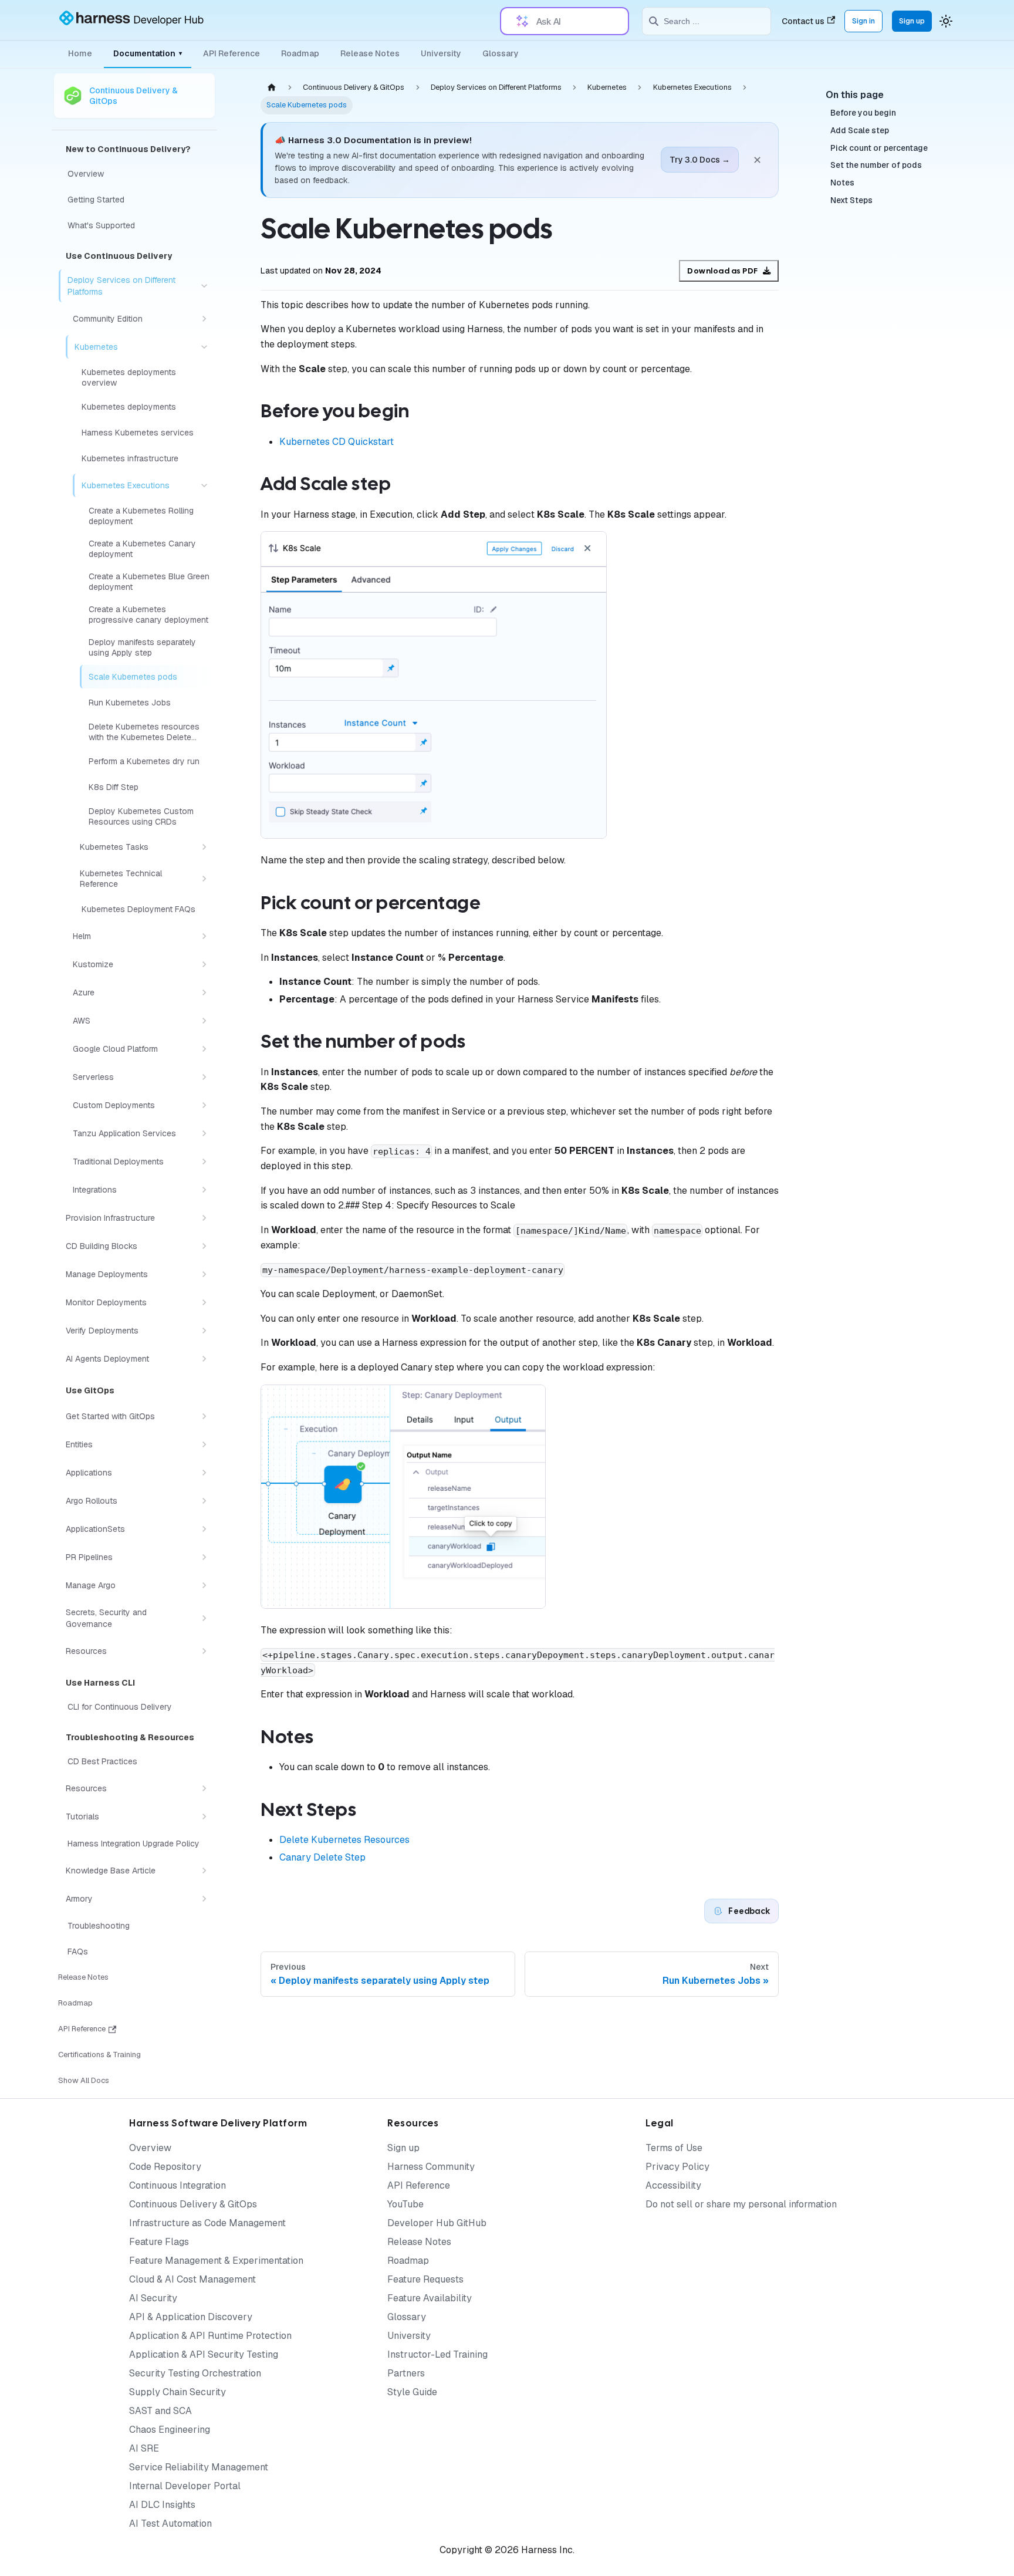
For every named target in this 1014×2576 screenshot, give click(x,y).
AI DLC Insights (162, 2505)
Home (80, 53)
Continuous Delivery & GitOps (193, 2204)
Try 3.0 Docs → (700, 160)
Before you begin (863, 113)
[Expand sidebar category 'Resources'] (204, 1651)
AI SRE (144, 2448)
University (441, 53)
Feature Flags (159, 2242)
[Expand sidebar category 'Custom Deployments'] (204, 1105)
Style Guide (412, 2392)
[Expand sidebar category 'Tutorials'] (204, 1817)
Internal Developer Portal (185, 2486)
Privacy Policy (677, 2167)
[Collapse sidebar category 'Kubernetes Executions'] (204, 485)
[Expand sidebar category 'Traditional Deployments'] (204, 1162)
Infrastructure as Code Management (207, 2223)
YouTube (405, 2204)
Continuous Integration (178, 2185)
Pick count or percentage (879, 148)
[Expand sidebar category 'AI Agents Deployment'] (204, 1359)
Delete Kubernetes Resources (344, 1840)
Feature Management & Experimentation (216, 2261)
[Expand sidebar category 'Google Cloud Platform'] (204, 1049)
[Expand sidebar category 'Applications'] (204, 1473)
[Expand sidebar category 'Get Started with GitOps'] (204, 1416)
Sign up (912, 21)
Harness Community (431, 2167)
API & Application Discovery (191, 2317)
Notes (842, 183)
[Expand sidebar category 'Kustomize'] (204, 964)
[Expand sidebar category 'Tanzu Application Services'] (204, 1133)
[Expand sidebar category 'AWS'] (204, 1021)
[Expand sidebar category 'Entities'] (204, 1444)
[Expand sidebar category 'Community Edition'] (204, 319)
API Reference (231, 53)
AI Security (153, 2298)
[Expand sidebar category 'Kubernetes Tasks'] (204, 847)
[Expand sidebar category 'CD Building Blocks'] (204, 1246)
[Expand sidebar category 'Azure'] (204, 992)
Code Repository (165, 2167)
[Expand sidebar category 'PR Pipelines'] (204, 1557)
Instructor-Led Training (437, 2354)
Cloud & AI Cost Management (192, 2279)
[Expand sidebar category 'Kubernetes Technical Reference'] (204, 879)
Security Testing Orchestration (195, 2373)
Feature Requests (425, 2279)
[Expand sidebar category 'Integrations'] (204, 1190)
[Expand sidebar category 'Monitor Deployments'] (204, 1302)
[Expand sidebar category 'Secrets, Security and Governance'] (204, 1618)
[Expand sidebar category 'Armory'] (204, 1899)
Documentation (148, 53)
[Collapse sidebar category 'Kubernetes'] (204, 347)
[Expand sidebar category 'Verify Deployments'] (204, 1331)
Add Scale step (860, 131)
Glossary (501, 53)
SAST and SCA (160, 2411)
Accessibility (673, 2185)
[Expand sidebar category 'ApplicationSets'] (204, 1529)
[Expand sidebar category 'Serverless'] (204, 1077)
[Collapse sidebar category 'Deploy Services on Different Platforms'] (204, 286)
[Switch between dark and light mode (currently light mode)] (946, 21)
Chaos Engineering (170, 2430)
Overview (150, 2148)
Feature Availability (430, 2298)
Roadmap (300, 53)
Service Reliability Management (199, 2467)
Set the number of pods (876, 166)
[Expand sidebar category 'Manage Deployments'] (204, 1274)
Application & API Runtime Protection (210, 2336)
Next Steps (851, 201)
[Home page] (272, 87)
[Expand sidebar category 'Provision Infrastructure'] (204, 1218)
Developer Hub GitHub (437, 2223)
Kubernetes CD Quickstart (337, 442)
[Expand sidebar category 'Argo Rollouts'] (204, 1501)
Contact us (803, 21)
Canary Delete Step (322, 1857)
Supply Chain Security (178, 2392)
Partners (406, 2373)
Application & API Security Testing (204, 2354)
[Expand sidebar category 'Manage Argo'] (204, 1585)
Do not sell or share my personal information (741, 2204)
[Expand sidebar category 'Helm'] (204, 936)
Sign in (863, 21)
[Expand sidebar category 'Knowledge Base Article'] (204, 1871)
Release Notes (370, 53)
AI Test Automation (170, 2523)
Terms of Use (674, 2148)
